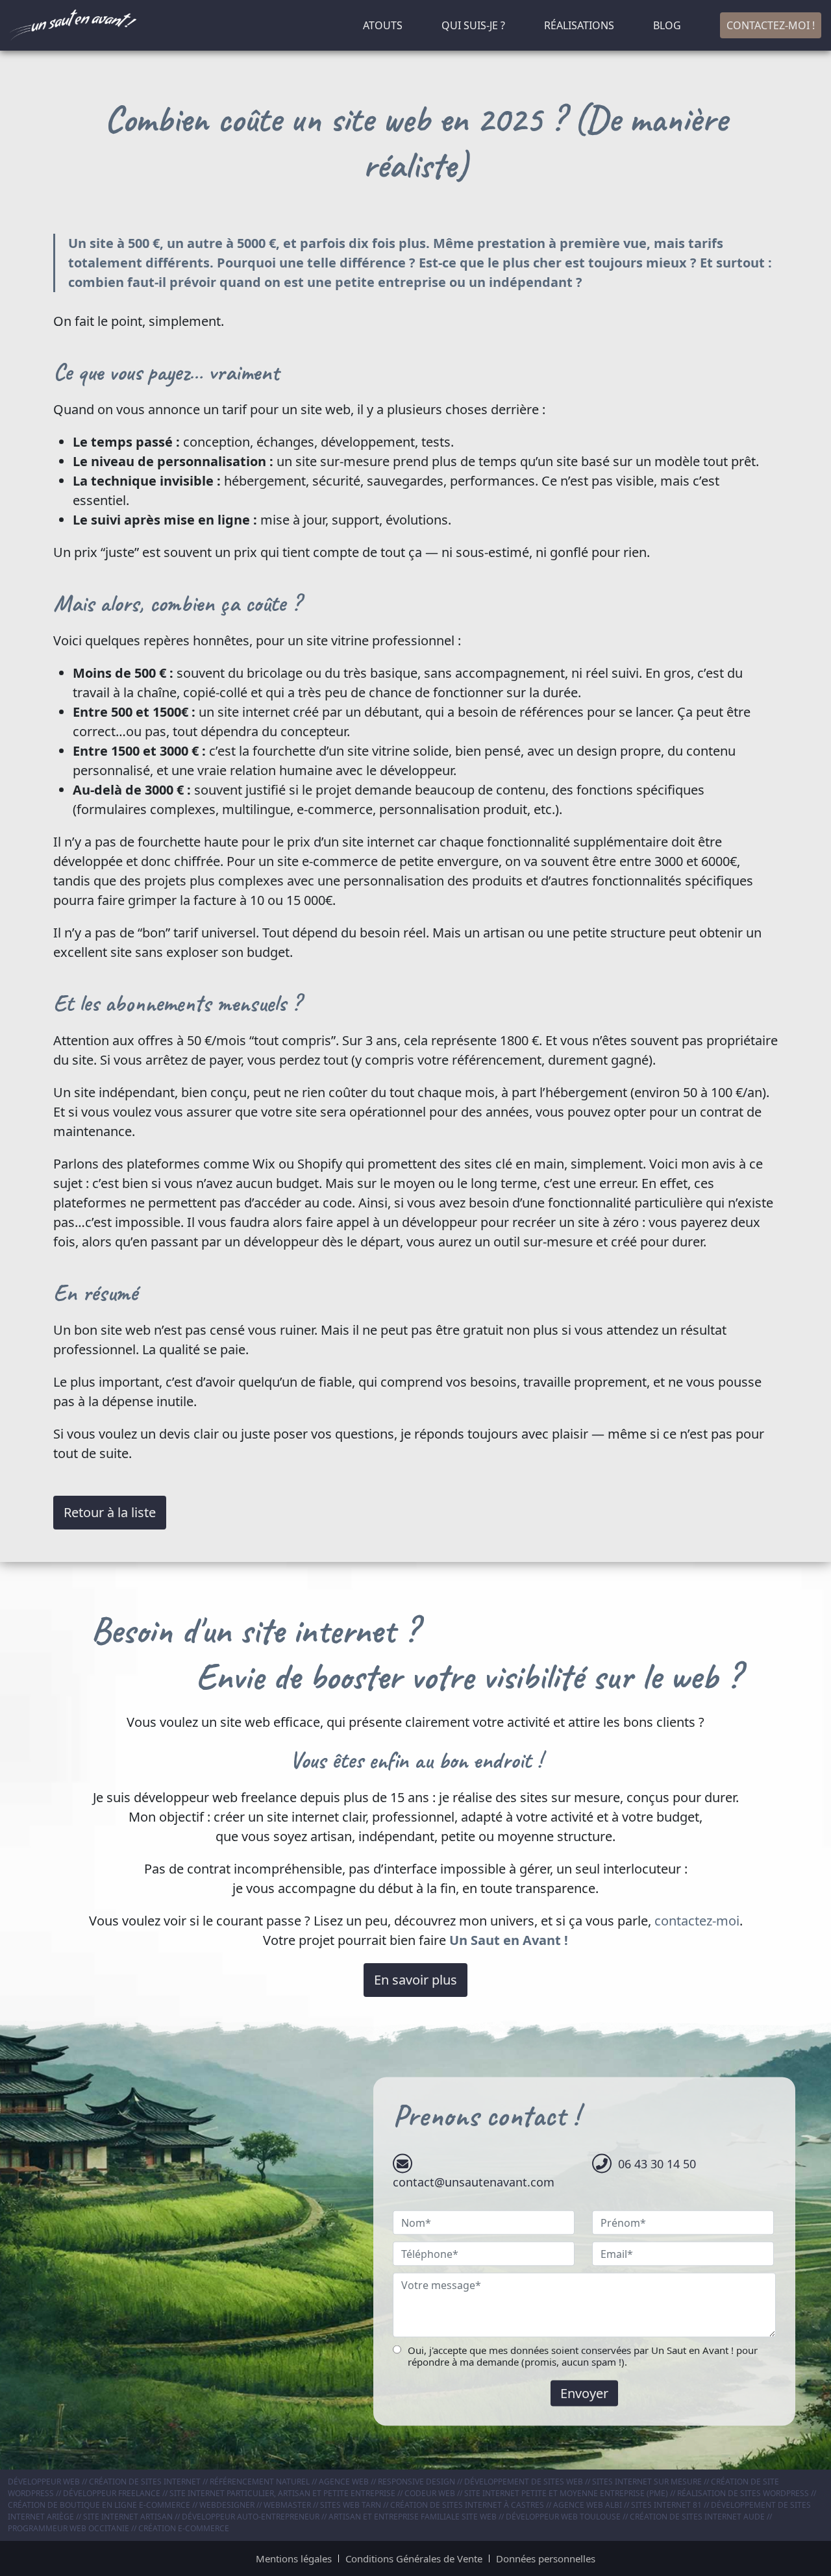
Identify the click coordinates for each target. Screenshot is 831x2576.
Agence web (344, 2482)
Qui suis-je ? (473, 25)
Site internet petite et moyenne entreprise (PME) (566, 2493)
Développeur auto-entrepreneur (251, 2517)
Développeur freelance (112, 2493)
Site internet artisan (128, 2517)
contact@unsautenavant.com (474, 2181)
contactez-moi (697, 1921)
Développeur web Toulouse (563, 2517)
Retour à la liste (110, 1512)
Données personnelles (546, 2558)
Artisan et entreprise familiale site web (413, 2517)
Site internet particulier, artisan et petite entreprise (282, 2493)
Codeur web (430, 2493)
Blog (667, 25)
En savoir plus (415, 1980)
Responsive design (416, 2482)
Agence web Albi (588, 2505)
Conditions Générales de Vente (414, 2558)
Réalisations (579, 25)
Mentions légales (294, 2558)
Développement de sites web (524, 2482)
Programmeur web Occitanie (68, 2528)
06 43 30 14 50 (657, 2163)
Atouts (383, 25)
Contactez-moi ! (771, 25)
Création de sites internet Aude (697, 2517)
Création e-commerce (184, 2528)
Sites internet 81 (666, 2505)
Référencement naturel (260, 2482)
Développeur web (44, 2482)
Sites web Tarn (351, 2505)
